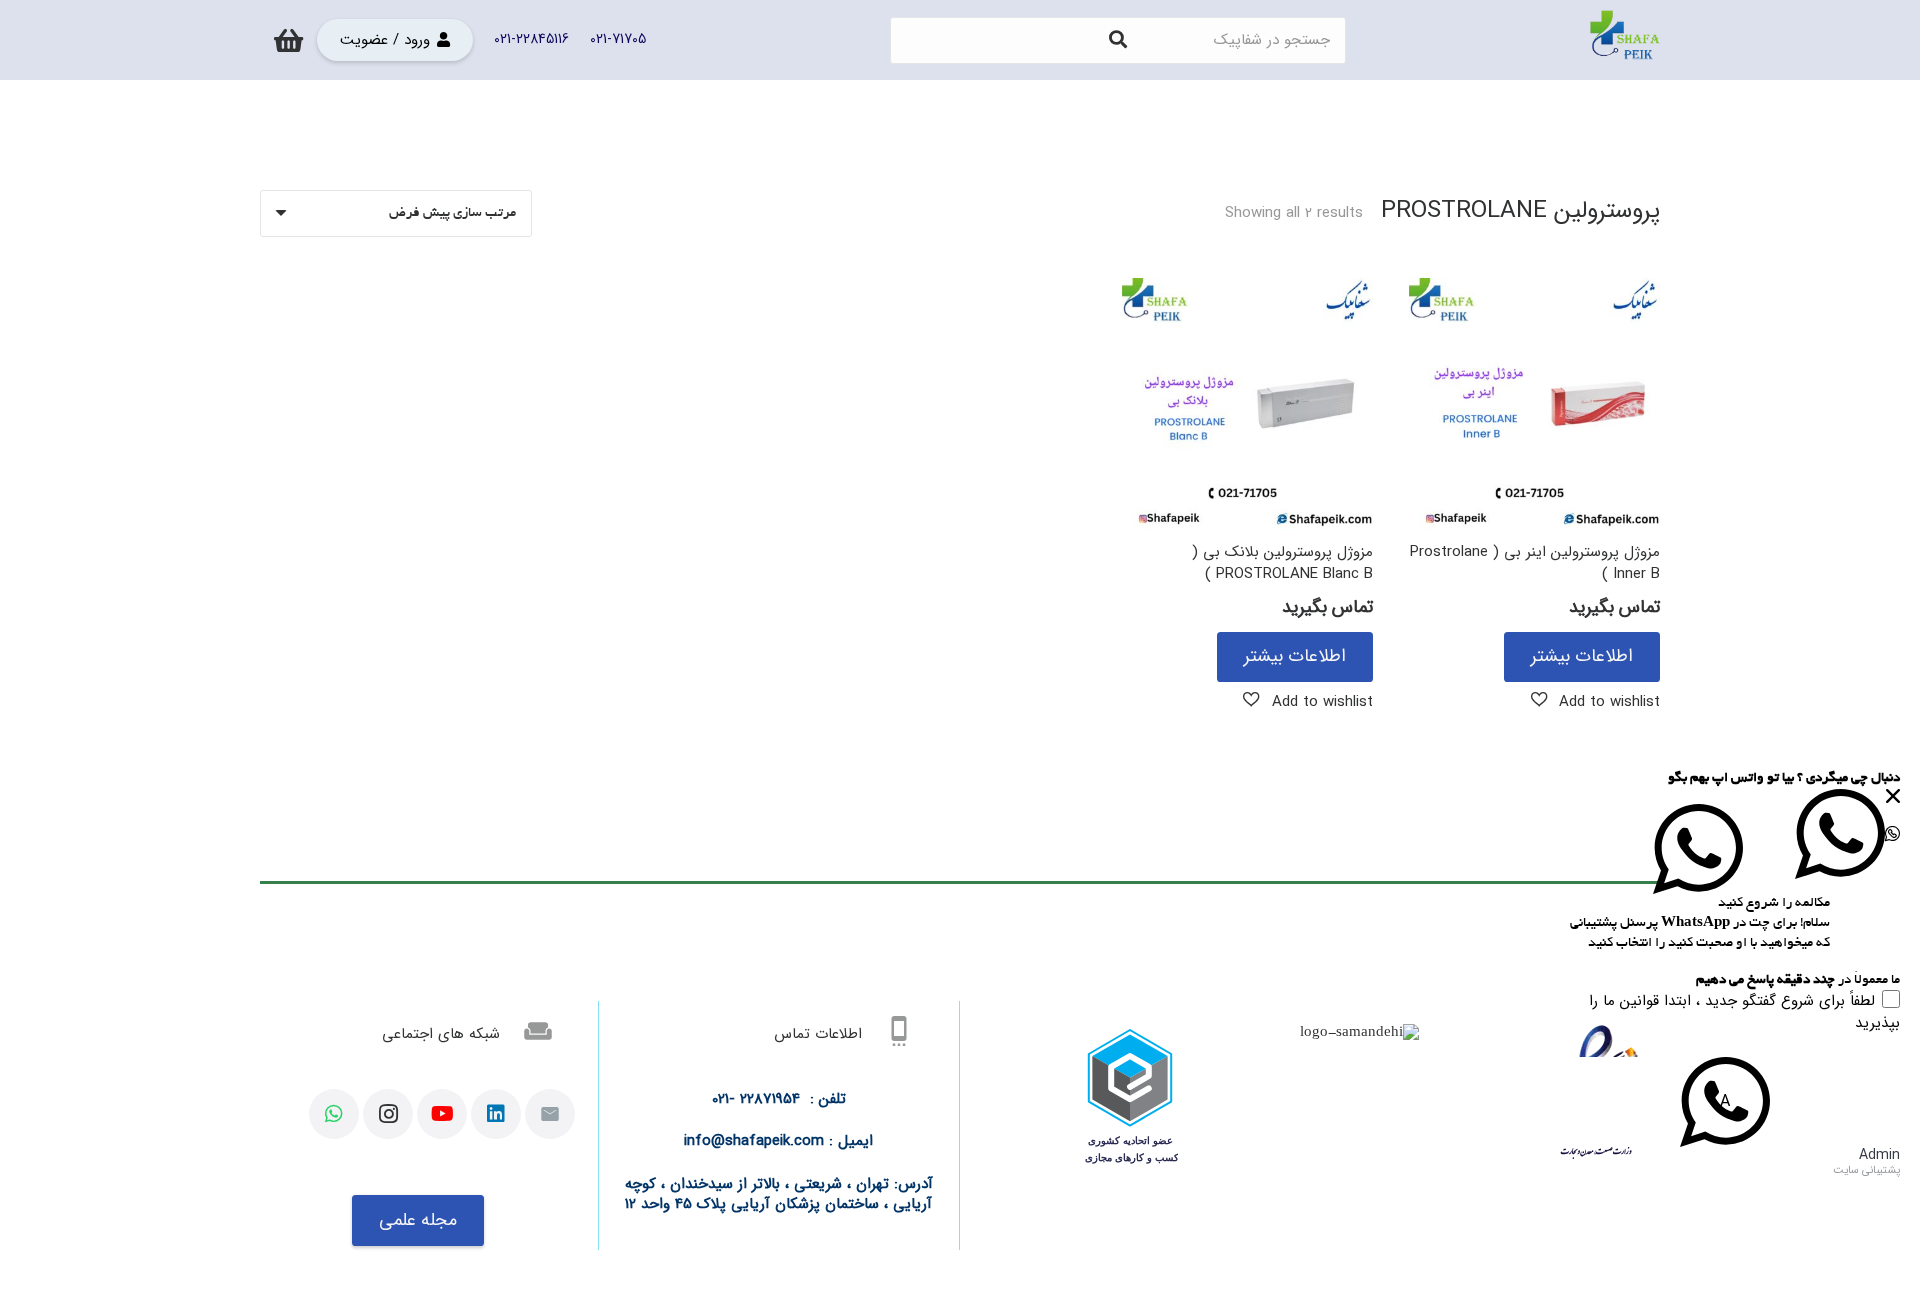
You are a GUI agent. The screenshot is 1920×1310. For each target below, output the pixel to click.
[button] (1596, 701)
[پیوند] (1625, 40)
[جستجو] (1118, 40)
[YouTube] (442, 1114)
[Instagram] (388, 1114)
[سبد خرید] (288, 40)
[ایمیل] (550, 1114)
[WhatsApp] (334, 1114)
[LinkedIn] (496, 1114)
